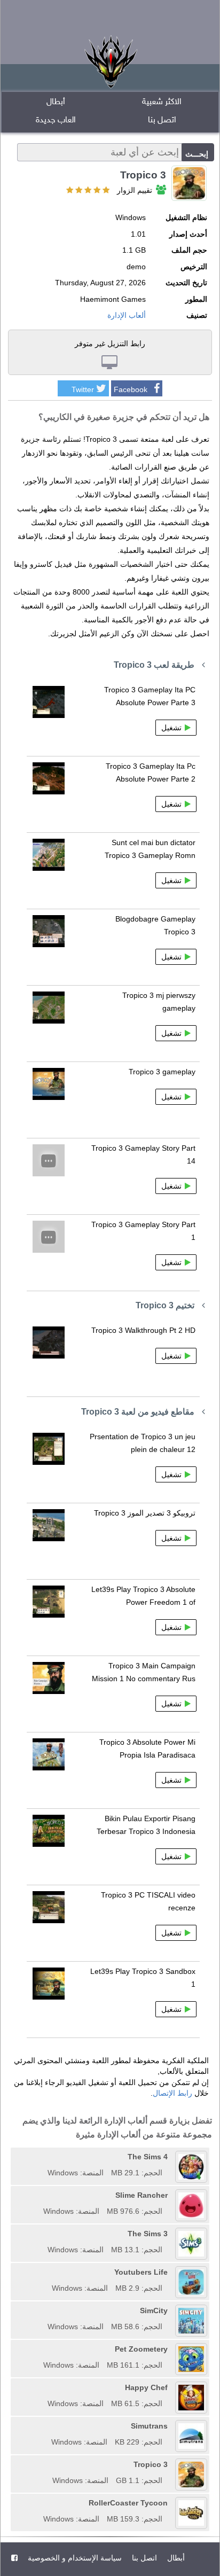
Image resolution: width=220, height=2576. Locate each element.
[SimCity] (44, 2310)
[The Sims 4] (44, 2157)
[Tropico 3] (49, 2464)
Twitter (83, 389)
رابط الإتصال (172, 2093)
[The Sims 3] (44, 2234)
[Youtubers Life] (48, 2272)
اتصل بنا (162, 120)
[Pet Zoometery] (40, 2349)
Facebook (131, 389)
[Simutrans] (48, 2426)
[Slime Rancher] (40, 2195)
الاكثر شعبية (162, 102)
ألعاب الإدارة (127, 315)
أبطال (56, 102)
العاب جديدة (56, 120)
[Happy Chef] (44, 2387)
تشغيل (171, 728)
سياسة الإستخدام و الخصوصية (74, 2558)
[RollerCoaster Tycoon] (40, 2503)
